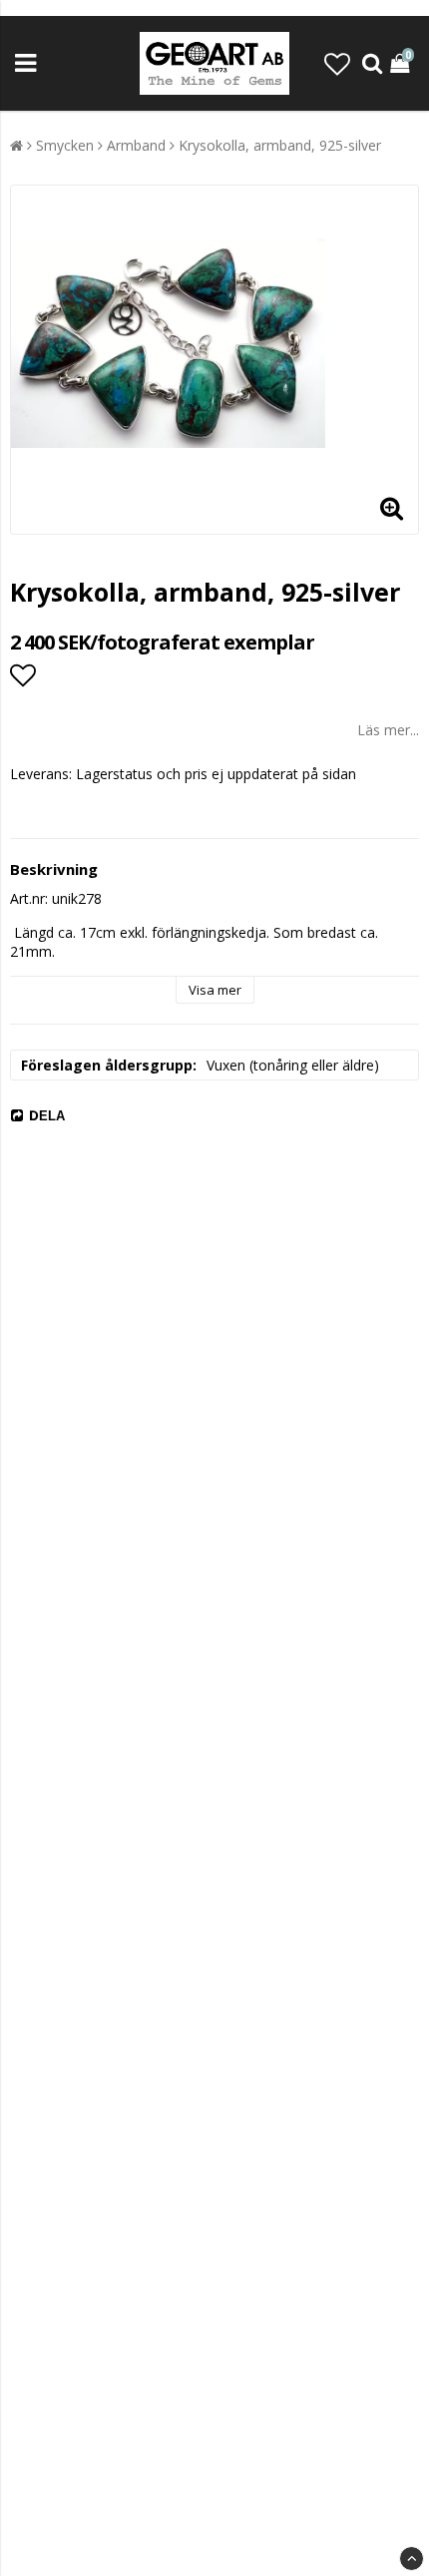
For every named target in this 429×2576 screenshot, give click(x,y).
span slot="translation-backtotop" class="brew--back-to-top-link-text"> (412, 2559)
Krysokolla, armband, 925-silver (280, 145)
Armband (136, 145)
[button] (337, 64)
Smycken (65, 145)
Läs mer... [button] (388, 730)
